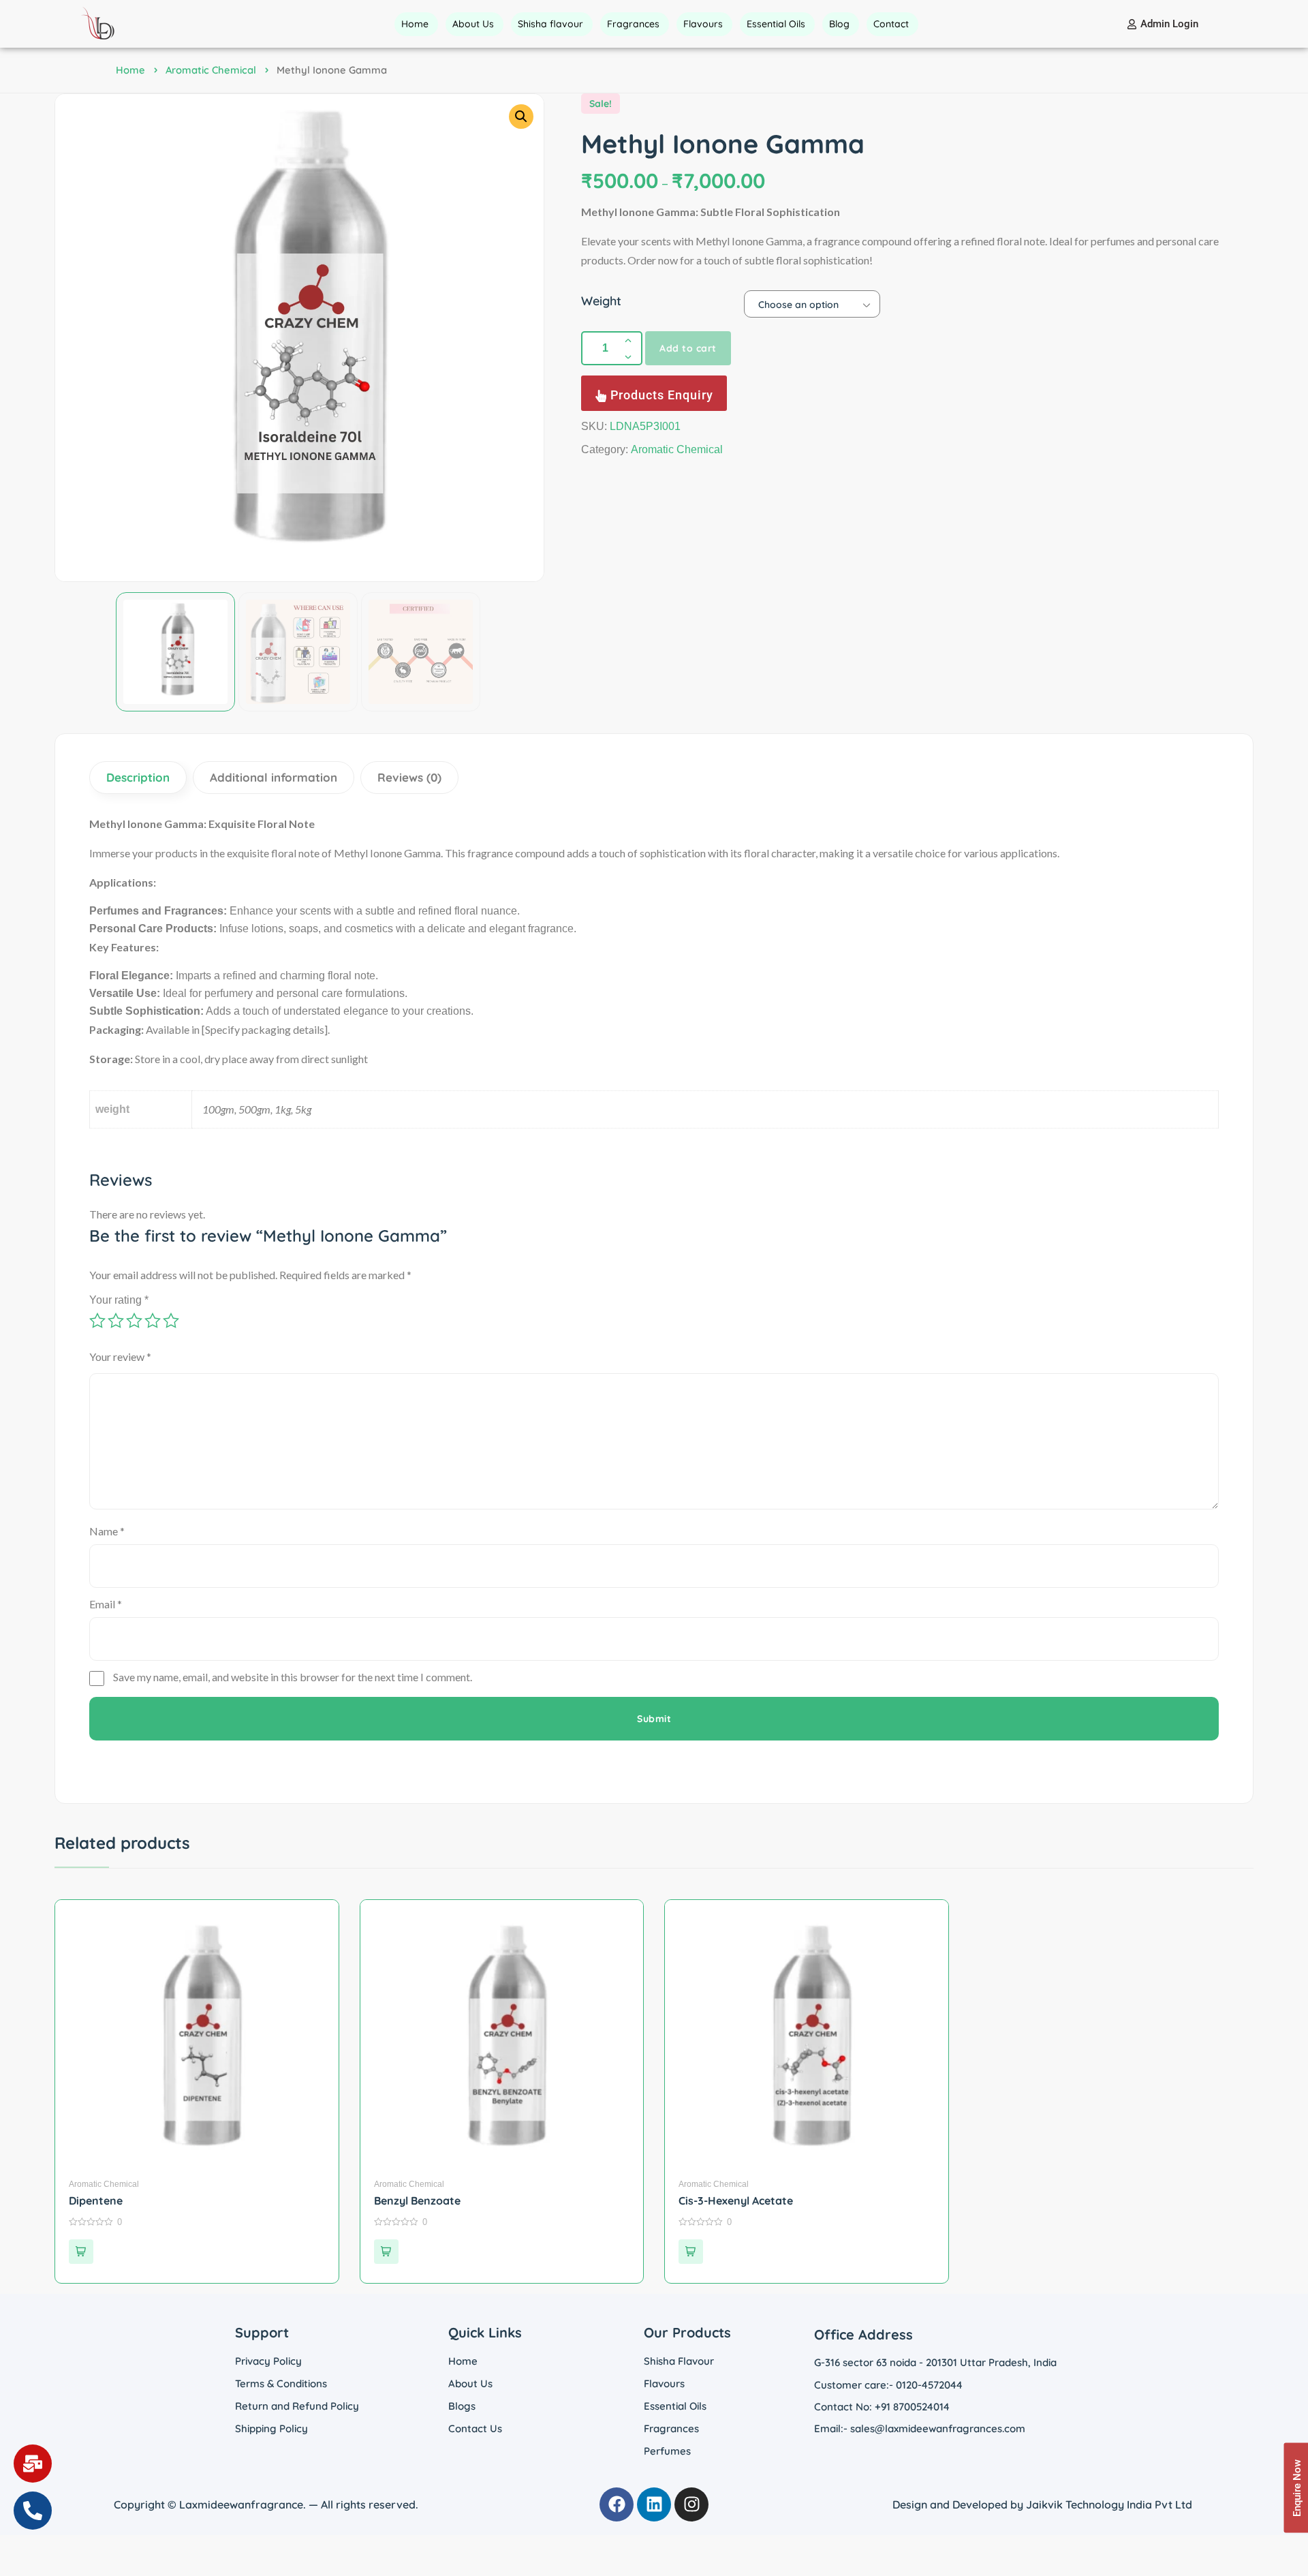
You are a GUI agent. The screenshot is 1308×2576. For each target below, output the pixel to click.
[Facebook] (617, 2504)
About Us (470, 2383)
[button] (521, 117)
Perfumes (667, 2451)
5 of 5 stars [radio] (171, 1321)
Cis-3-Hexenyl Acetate (736, 2201)
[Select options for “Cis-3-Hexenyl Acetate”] (691, 2252)
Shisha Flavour (679, 2361)
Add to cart (688, 348)
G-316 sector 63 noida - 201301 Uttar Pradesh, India (935, 2362)
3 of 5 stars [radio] (134, 1321)
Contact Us (475, 2428)
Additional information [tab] (274, 777)
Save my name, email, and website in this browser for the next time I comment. (293, 1677)
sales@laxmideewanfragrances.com (938, 2428)
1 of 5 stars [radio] (97, 1321)
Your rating (119, 1300)
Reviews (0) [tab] (409, 777)
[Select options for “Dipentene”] (81, 2252)
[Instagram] (691, 2504)
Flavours (664, 2383)
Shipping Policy (271, 2428)
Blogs (462, 2406)
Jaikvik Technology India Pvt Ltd (1109, 2504)
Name (107, 1531)
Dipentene (96, 2201)
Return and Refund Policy (297, 2406)
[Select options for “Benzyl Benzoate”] (386, 2252)
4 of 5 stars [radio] (153, 1321)
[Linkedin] (654, 2504)
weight (601, 301)
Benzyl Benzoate (417, 2201)
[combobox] (812, 304)
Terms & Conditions (281, 2383)
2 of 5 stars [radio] (116, 1321)
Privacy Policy (268, 2361)
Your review (120, 1356)
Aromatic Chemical (211, 70)
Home (130, 70)
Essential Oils (675, 2406)
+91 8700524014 (912, 2407)
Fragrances (671, 2428)
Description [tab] (138, 777)
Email (106, 1604)
